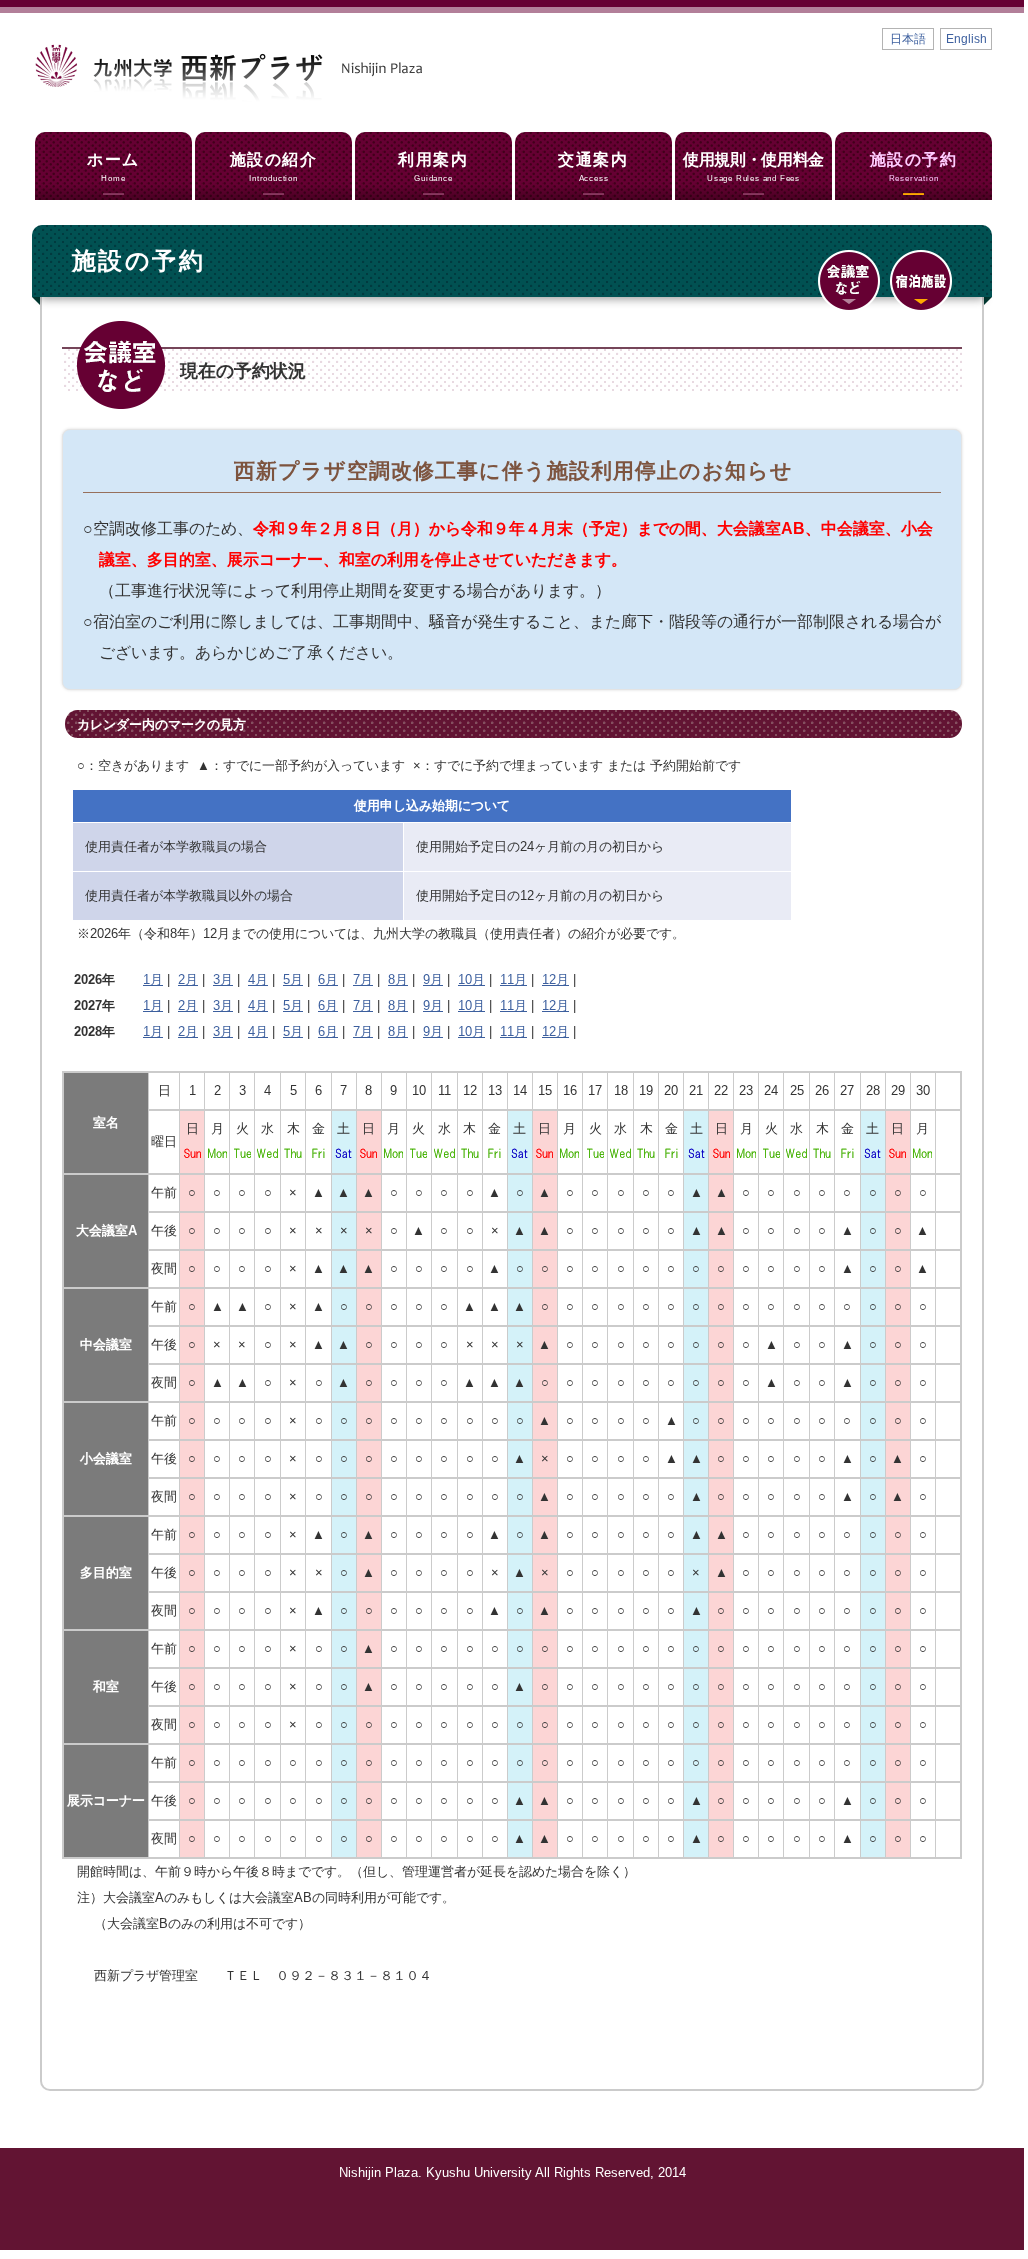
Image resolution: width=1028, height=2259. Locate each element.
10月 (471, 979)
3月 (223, 979)
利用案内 (433, 167)
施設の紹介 (274, 167)
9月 (433, 979)
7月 (363, 979)
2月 (188, 979)
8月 (398, 979)
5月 (293, 979)
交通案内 (593, 167)
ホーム (113, 167)
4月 (258, 979)
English (966, 39)
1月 (153, 979)
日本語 (908, 39)
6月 (328, 979)
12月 (555, 979)
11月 (513, 979)
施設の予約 (914, 167)
